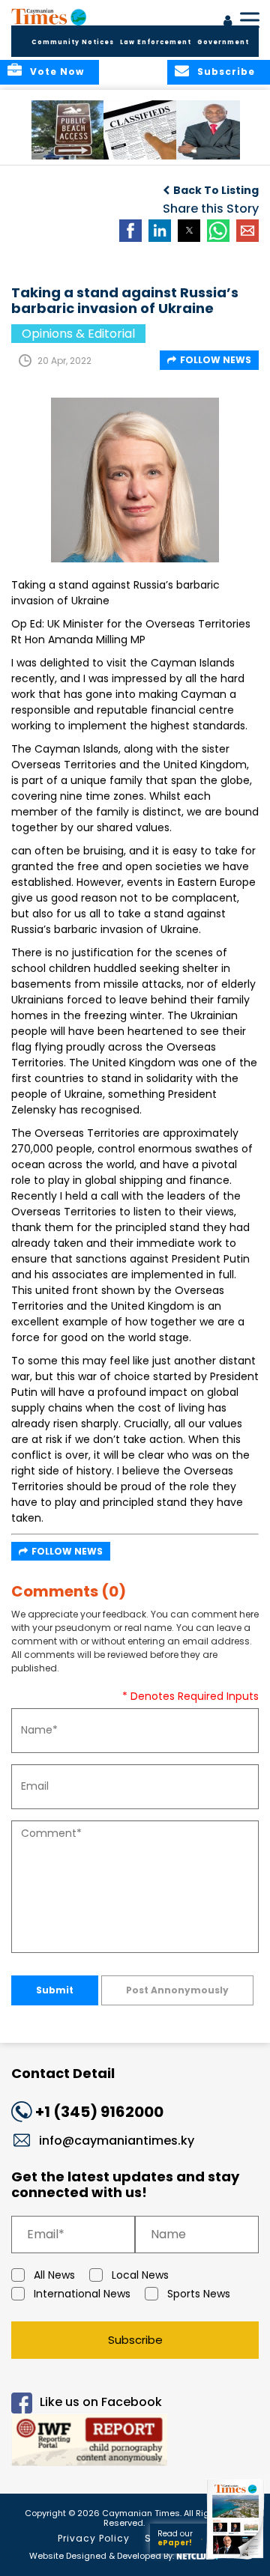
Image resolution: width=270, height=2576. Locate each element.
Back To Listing (216, 190)
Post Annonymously (177, 1990)
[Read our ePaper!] (236, 2559)
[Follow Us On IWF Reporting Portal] (135, 2442)
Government (223, 42)
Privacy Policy (94, 2538)
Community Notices (73, 42)
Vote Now (57, 72)
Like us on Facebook (101, 2402)
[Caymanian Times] (49, 16)
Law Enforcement (156, 42)
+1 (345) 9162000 (99, 2112)
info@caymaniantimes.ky (117, 2141)
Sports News (199, 2294)
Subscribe (135, 2340)
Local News (140, 2275)
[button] (71, 130)
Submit (55, 1990)
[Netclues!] (197, 2555)
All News (54, 2275)
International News (82, 2294)
